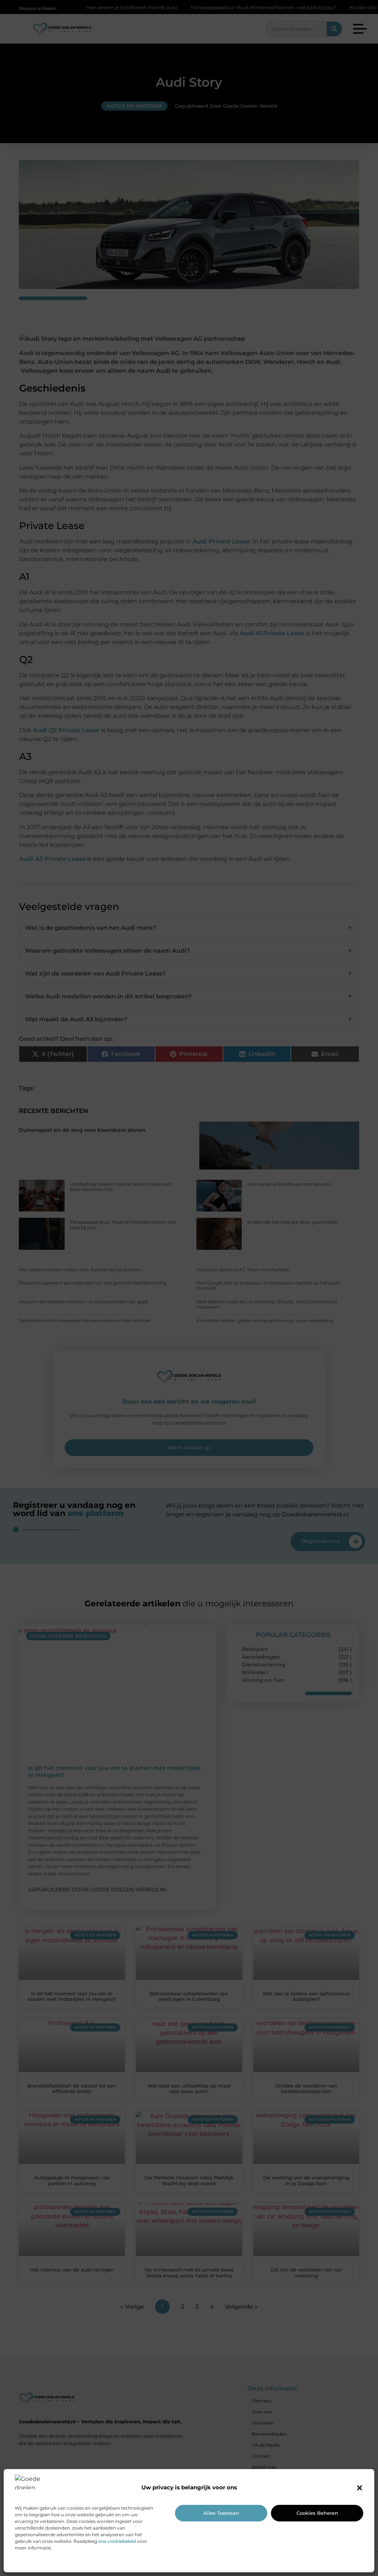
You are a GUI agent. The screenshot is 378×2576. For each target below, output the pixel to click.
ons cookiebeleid (117, 2541)
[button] (360, 2488)
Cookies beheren (317, 2513)
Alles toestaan (221, 2513)
